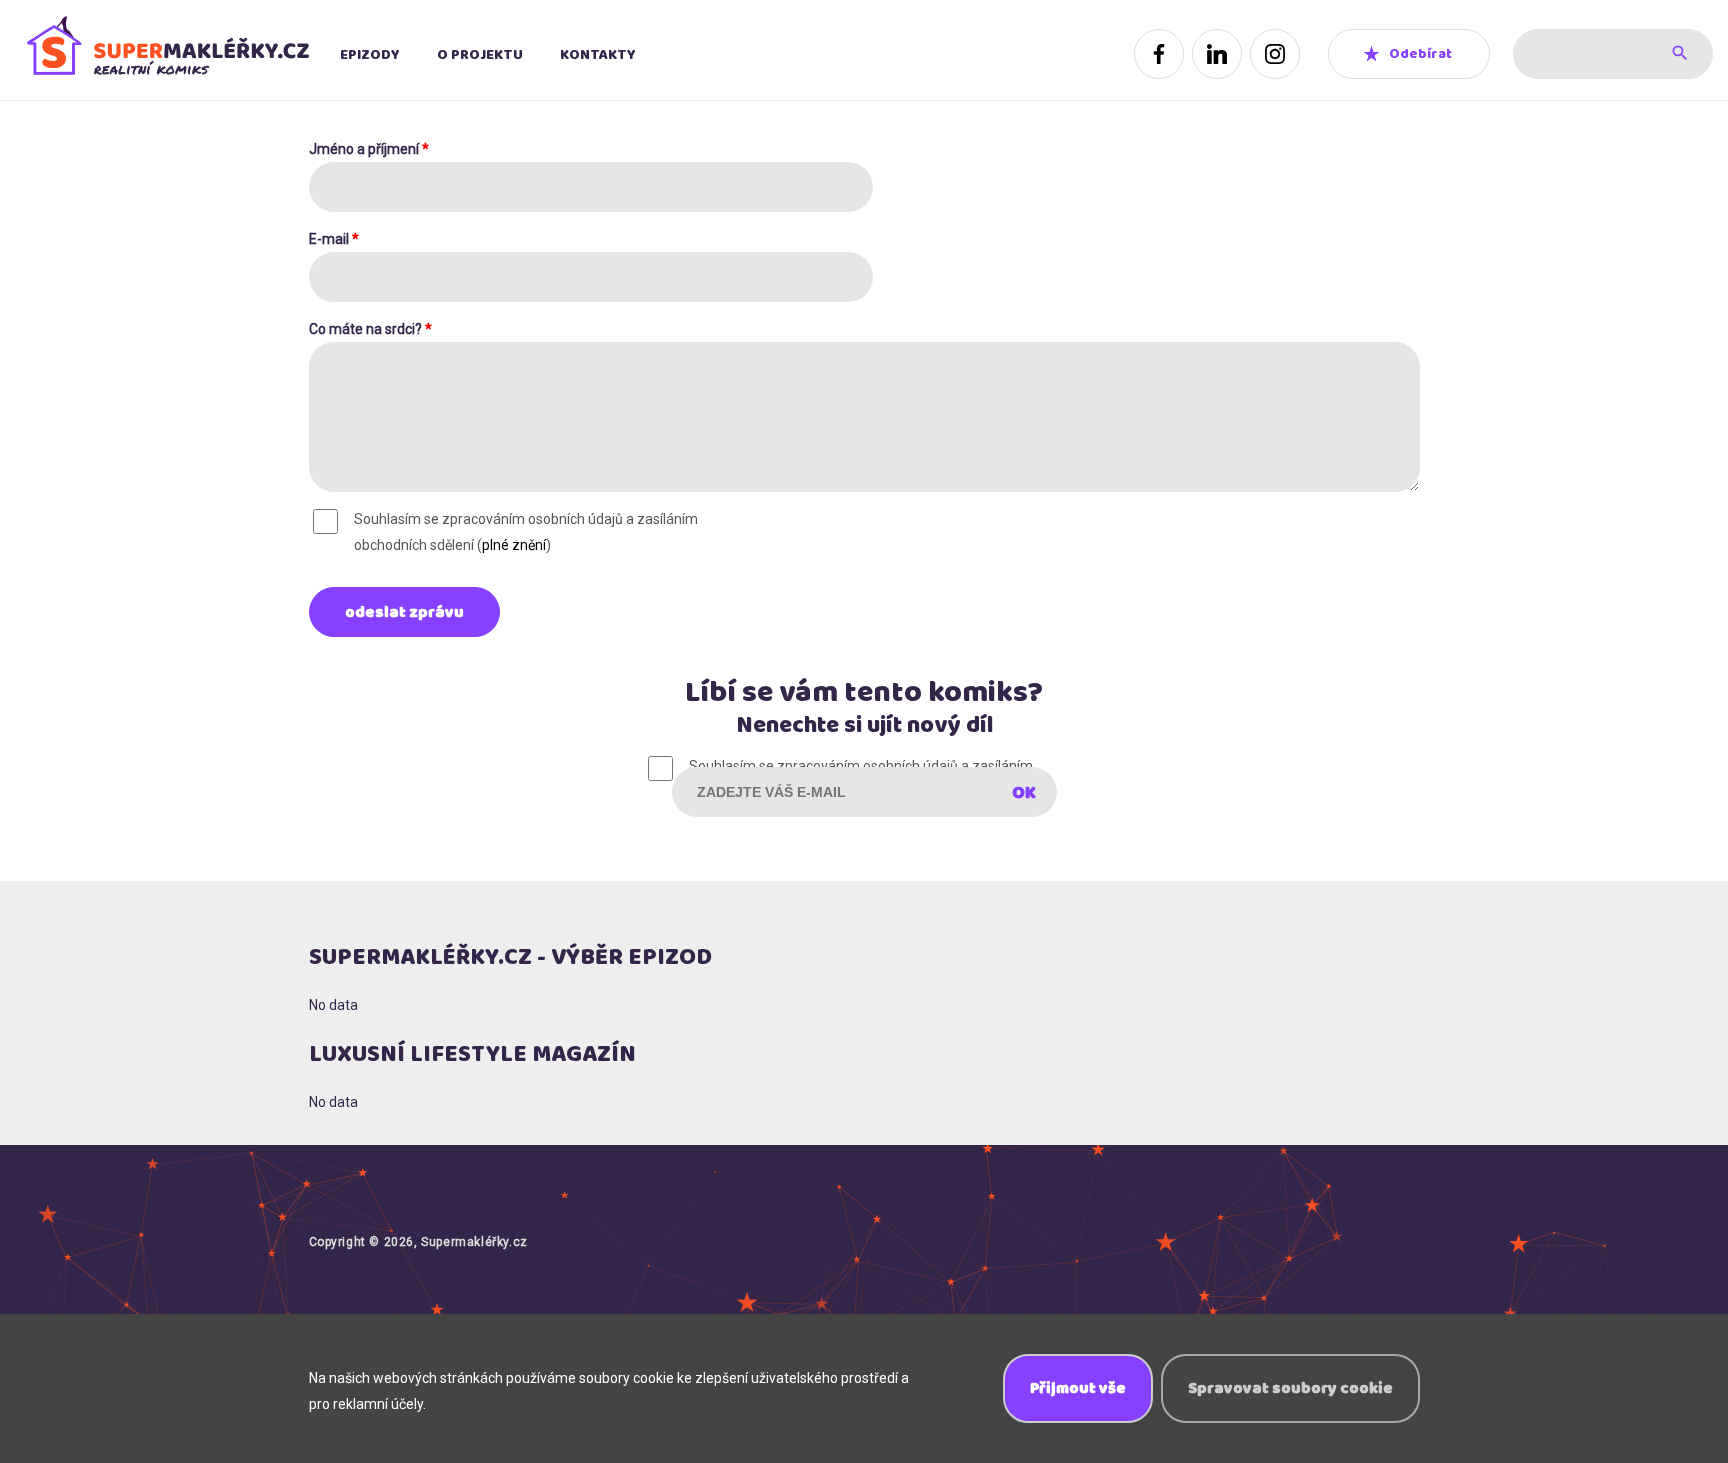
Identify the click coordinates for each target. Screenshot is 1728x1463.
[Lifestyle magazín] (166, 53)
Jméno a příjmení (369, 149)
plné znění (514, 545)
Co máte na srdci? (370, 329)
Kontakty (598, 55)
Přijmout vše (1078, 1388)
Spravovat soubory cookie (1290, 1388)
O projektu (480, 55)
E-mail (334, 239)
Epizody (370, 55)
